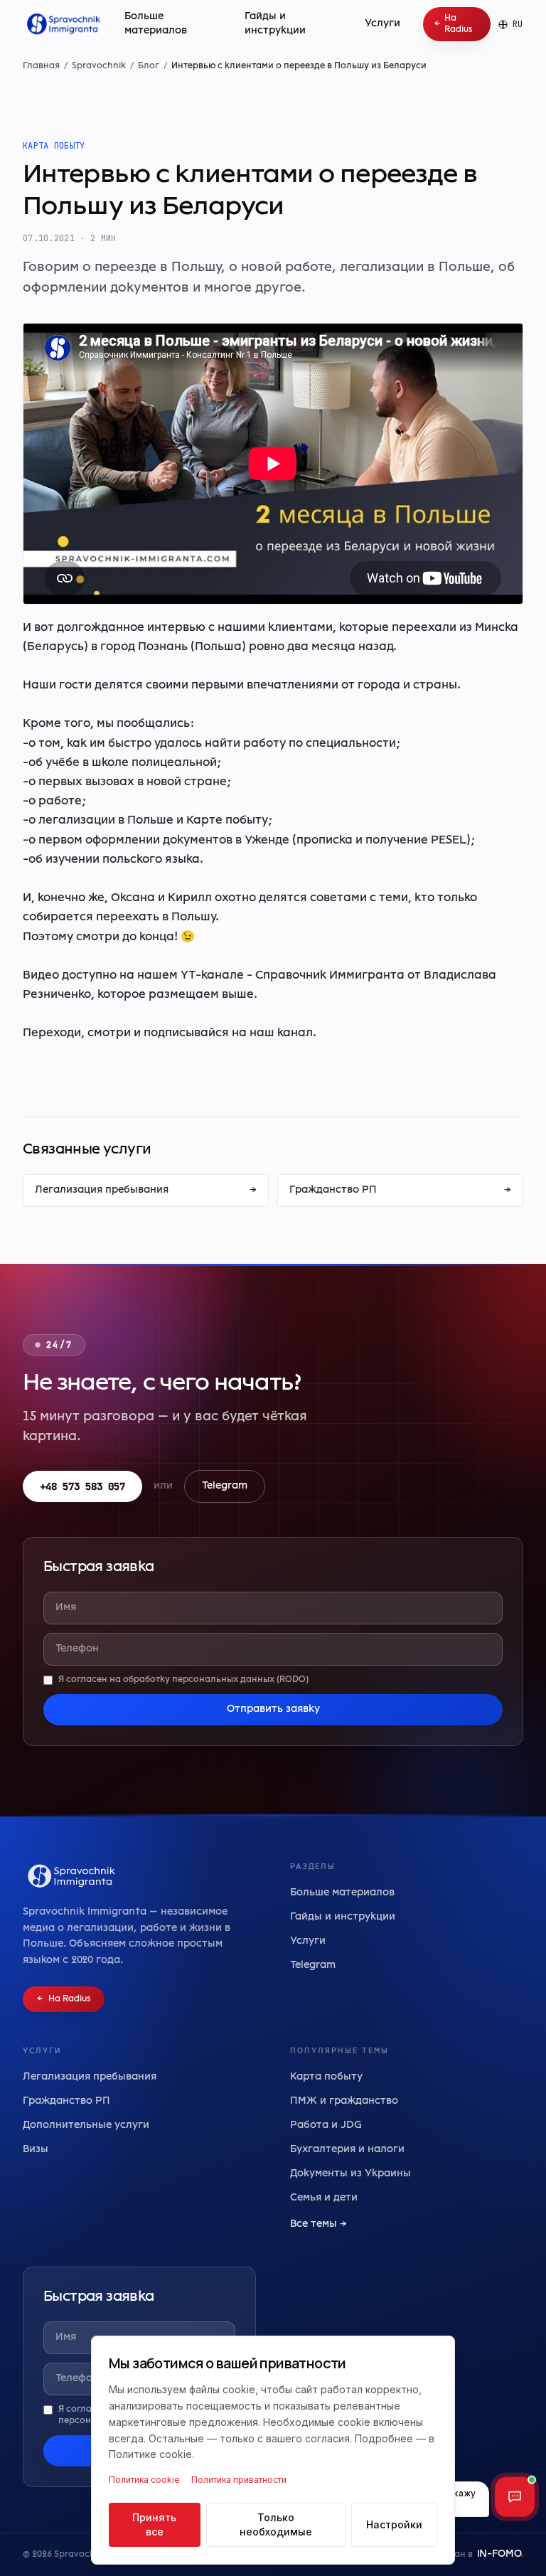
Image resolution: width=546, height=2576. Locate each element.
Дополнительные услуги (86, 2125)
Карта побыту (326, 2077)
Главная (41, 66)
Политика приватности (239, 2480)
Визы (36, 2150)
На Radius (453, 24)
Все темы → (318, 2224)
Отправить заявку (273, 1709)
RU (518, 24)
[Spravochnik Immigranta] (62, 24)
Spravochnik (99, 66)
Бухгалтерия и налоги (347, 2150)
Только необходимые (276, 2524)
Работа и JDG (326, 2125)
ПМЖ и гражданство (344, 2101)
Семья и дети (324, 2198)
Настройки (394, 2524)
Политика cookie (144, 2480)
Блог (149, 66)
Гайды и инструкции (275, 24)
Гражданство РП (400, 1190)
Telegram (225, 1486)
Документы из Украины (350, 2174)
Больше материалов (156, 24)
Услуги (382, 24)
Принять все (154, 2524)
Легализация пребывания (146, 1190)
